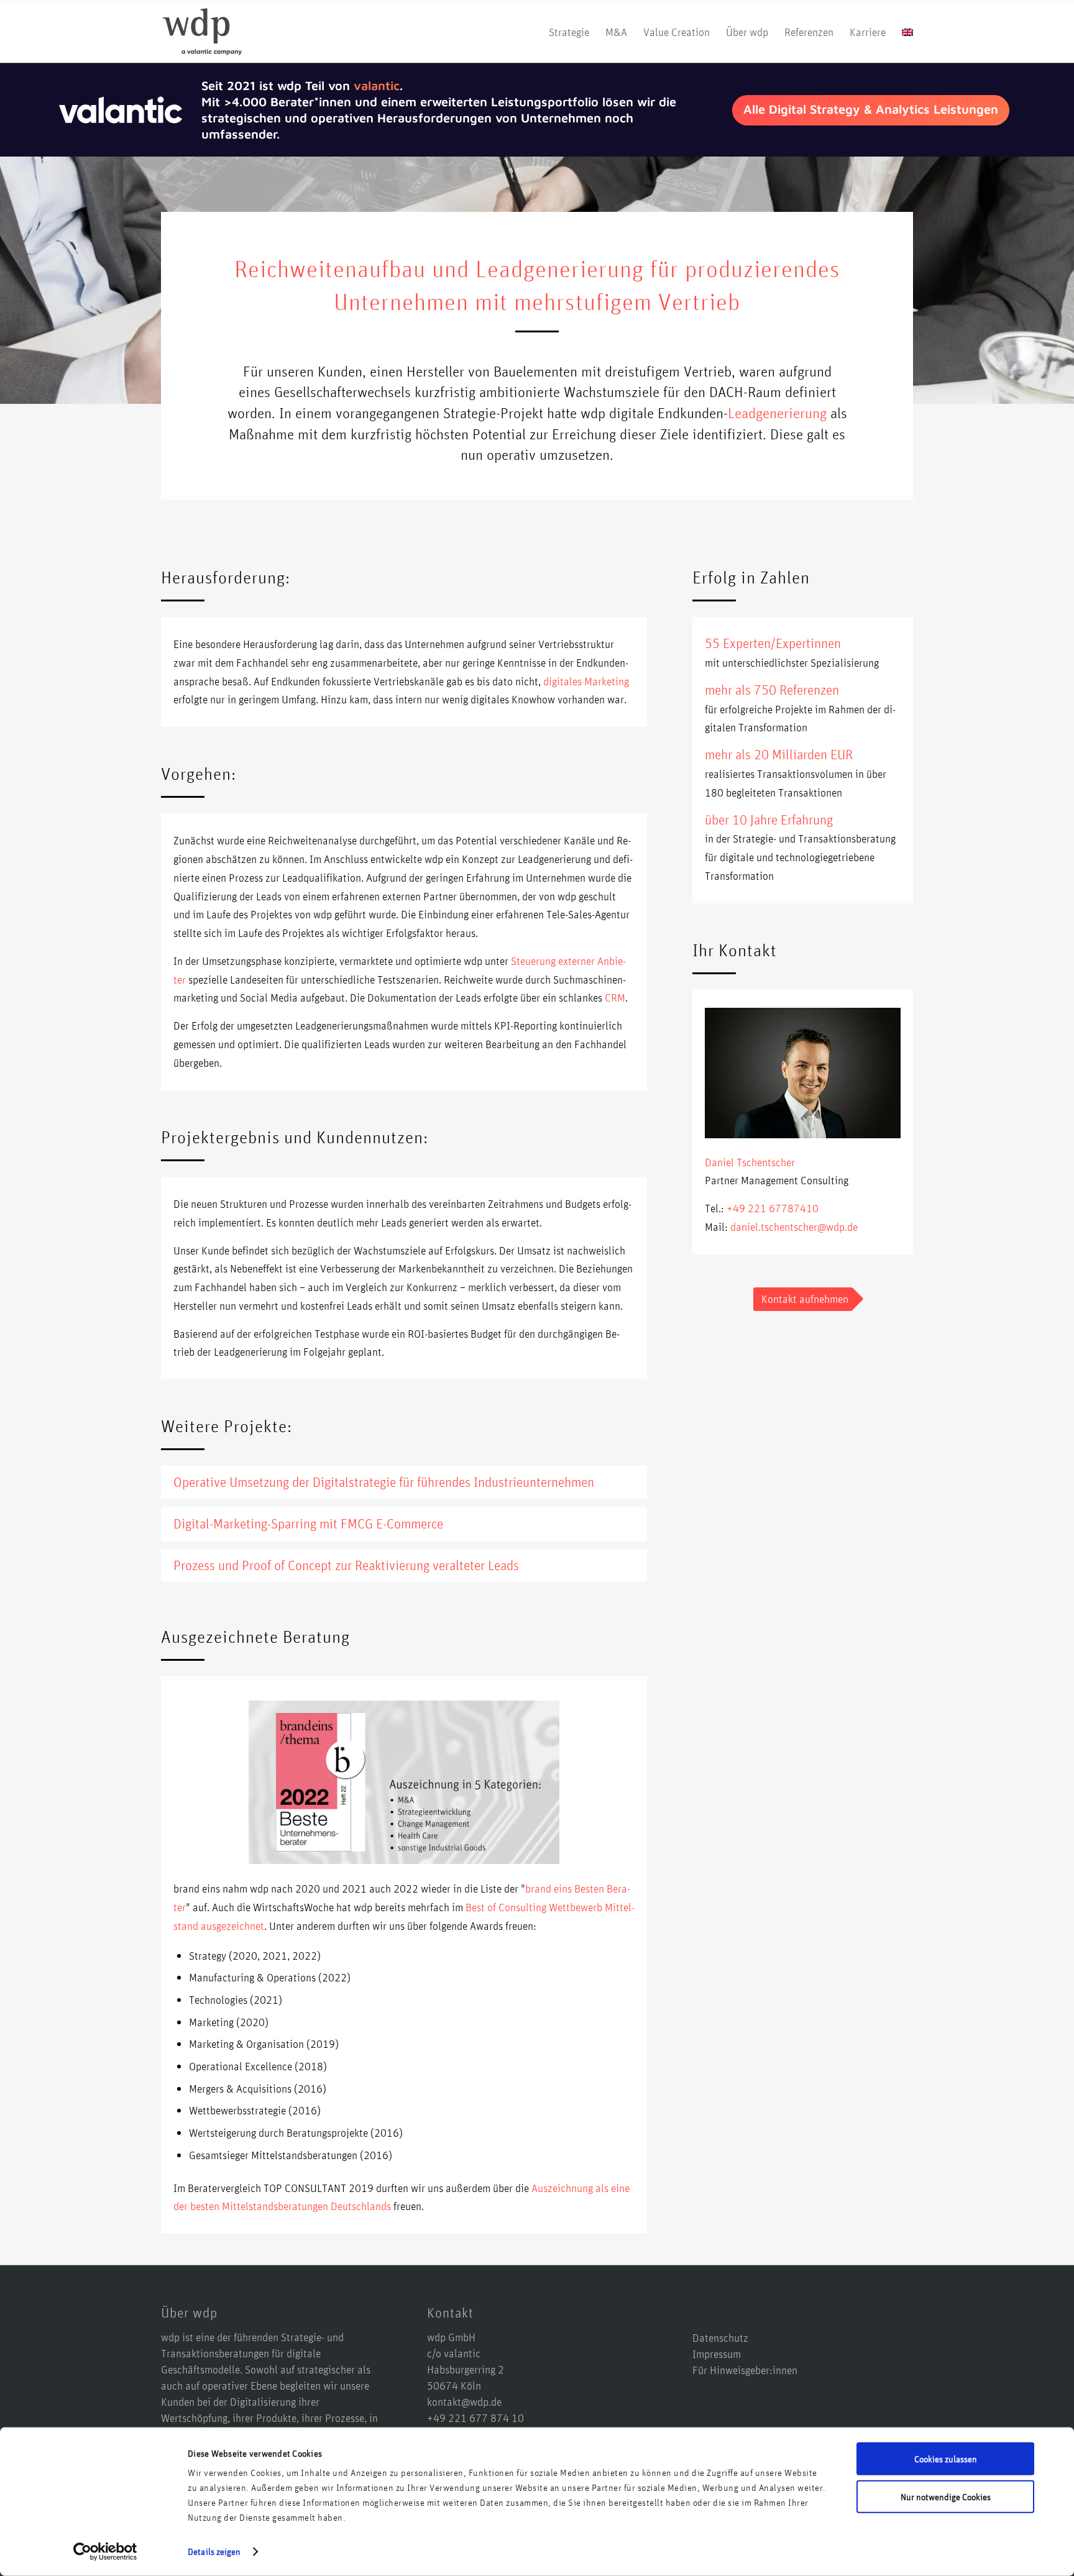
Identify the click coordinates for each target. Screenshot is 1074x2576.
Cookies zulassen (946, 2459)
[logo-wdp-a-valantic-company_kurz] (202, 32)
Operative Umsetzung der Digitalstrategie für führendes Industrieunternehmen (384, 1482)
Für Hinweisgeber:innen (745, 2370)
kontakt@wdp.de (464, 2401)
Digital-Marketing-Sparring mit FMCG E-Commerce (308, 1523)
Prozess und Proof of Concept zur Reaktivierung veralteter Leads (346, 1565)
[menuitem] (569, 32)
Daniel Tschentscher (750, 1162)
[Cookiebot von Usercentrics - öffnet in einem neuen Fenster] (105, 2552)
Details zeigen (214, 2551)
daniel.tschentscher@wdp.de (794, 1226)
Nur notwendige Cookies (946, 2496)
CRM (615, 997)
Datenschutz (720, 2337)
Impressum (717, 2354)
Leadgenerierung (777, 413)
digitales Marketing (586, 681)
